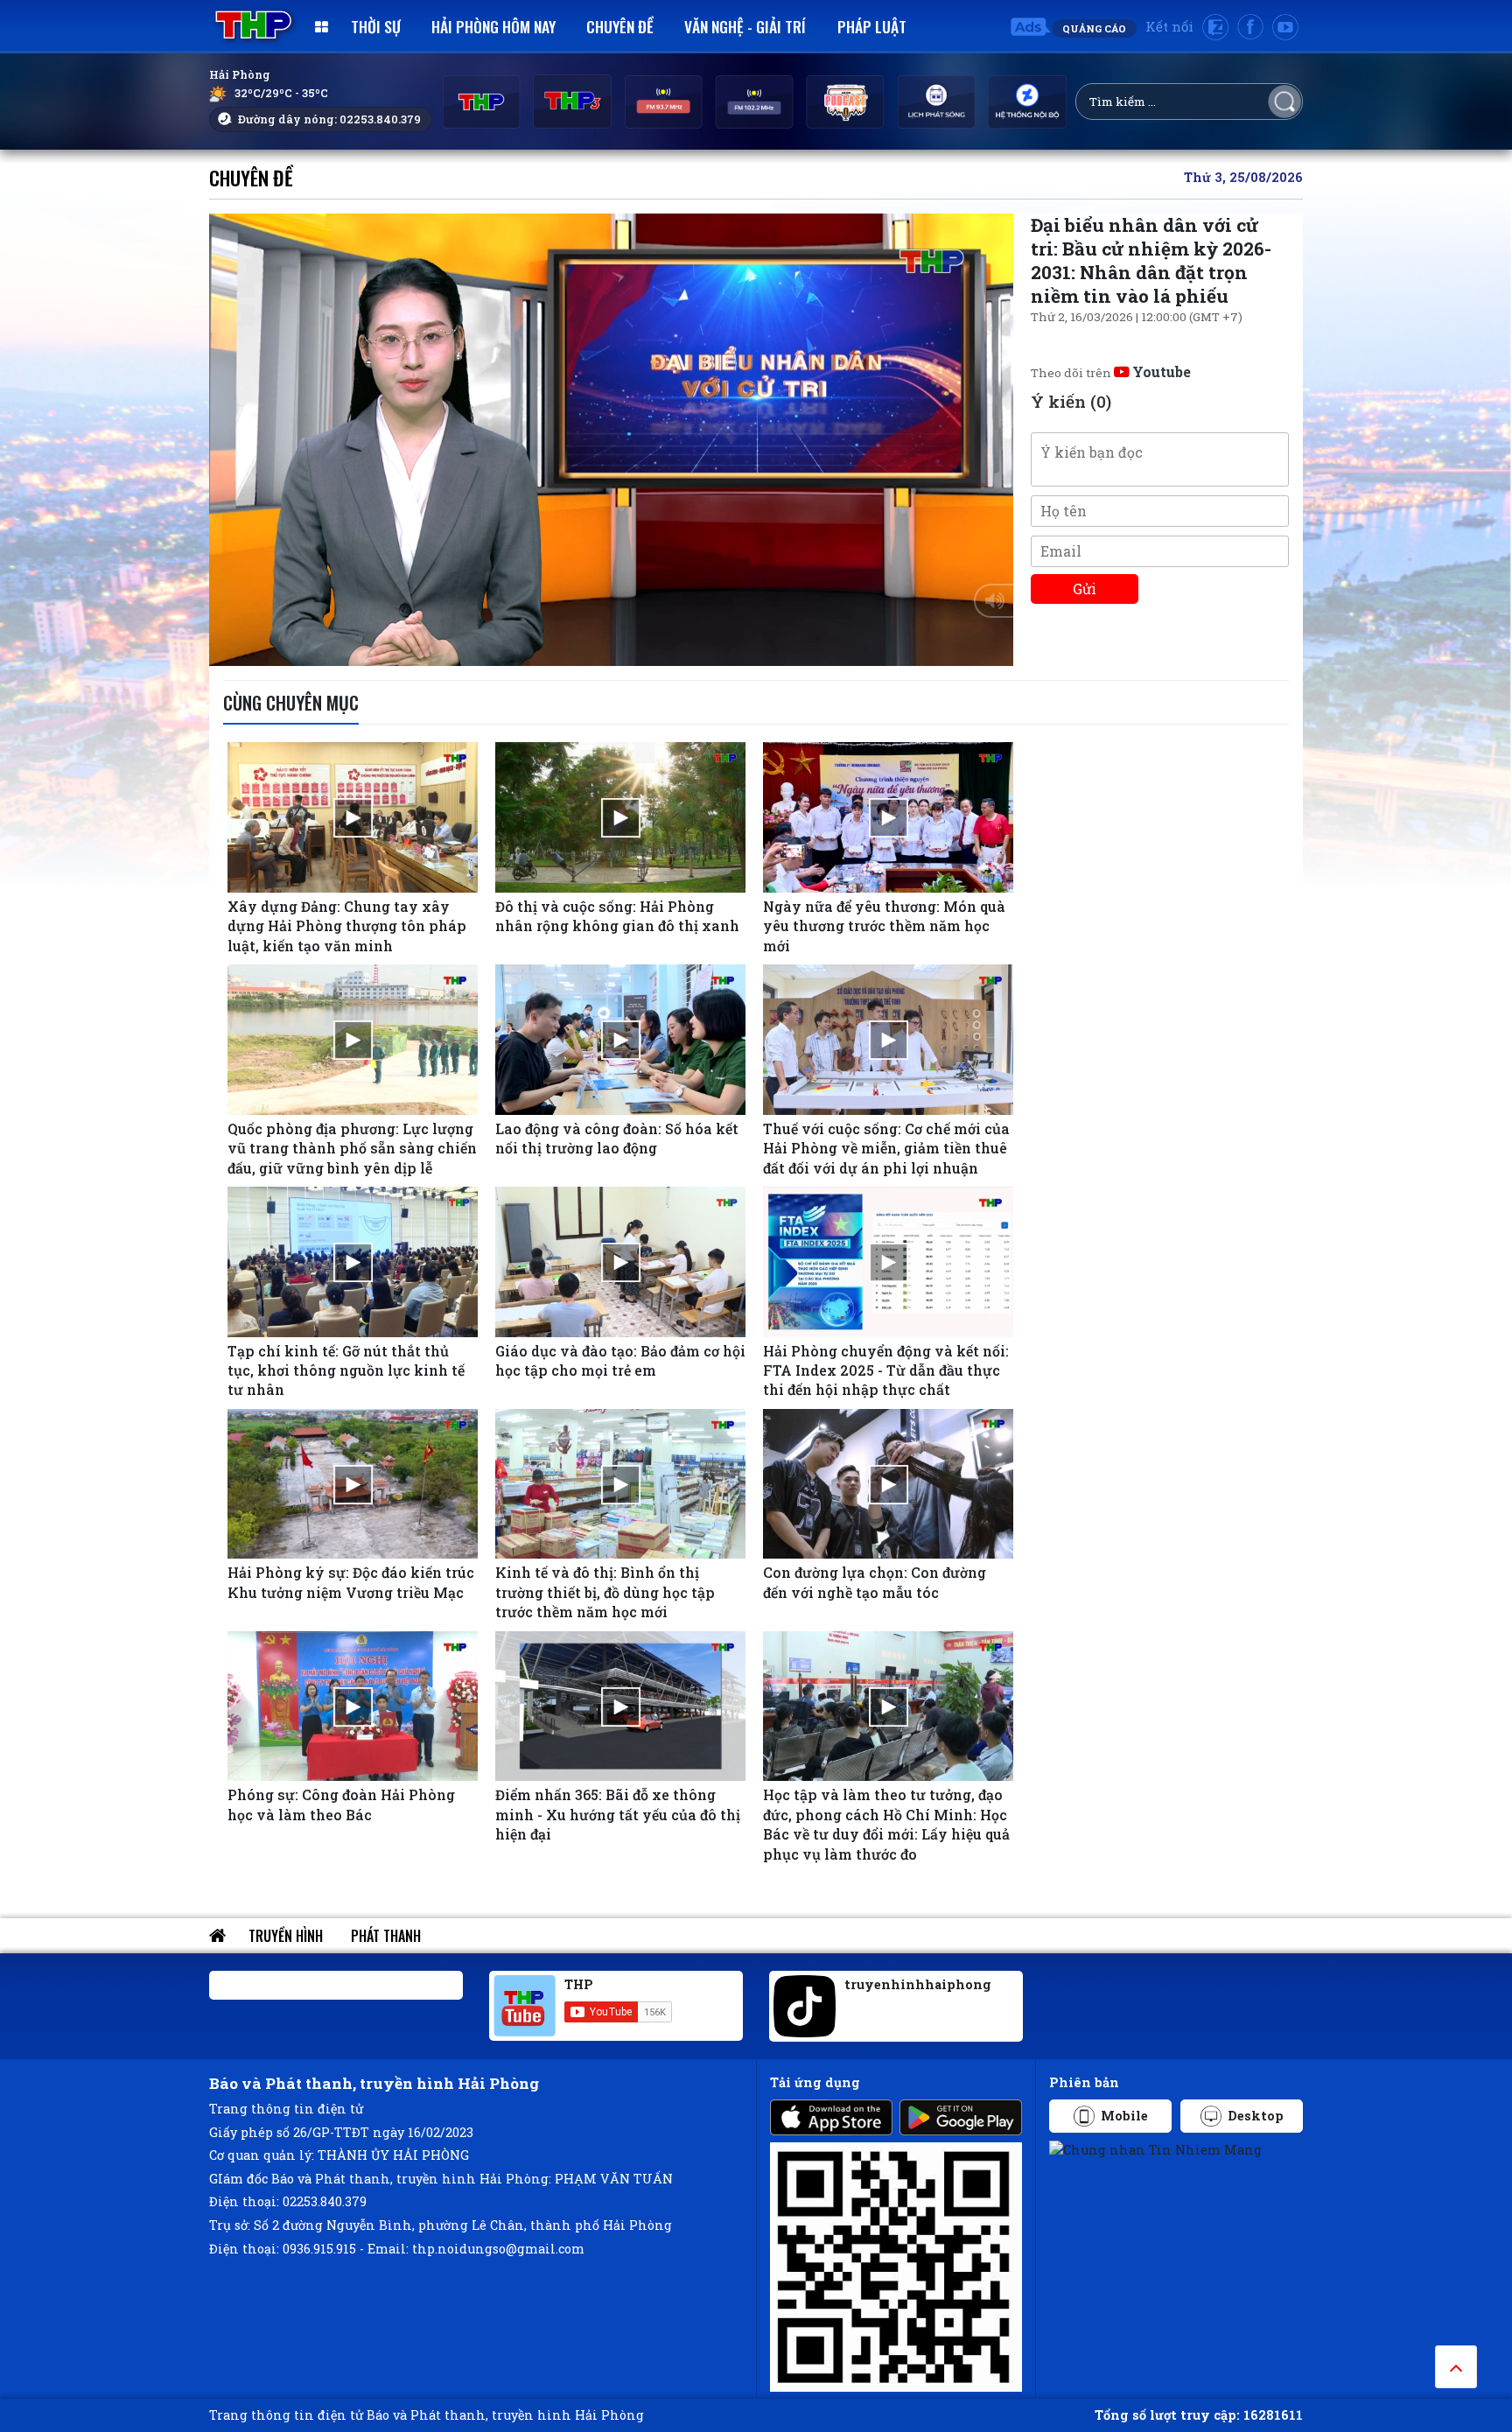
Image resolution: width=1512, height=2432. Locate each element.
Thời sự (376, 26)
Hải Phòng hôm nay (493, 26)
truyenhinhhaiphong (918, 1984)
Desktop (1256, 2116)
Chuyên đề (620, 26)
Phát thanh (386, 1936)
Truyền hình (286, 1936)
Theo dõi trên (1111, 373)
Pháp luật (872, 26)
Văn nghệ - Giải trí (745, 26)
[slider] (607, 648)
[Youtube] (1285, 27)
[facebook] (1250, 27)
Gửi (1085, 589)
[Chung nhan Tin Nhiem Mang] (1155, 2149)
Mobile (1124, 2116)
